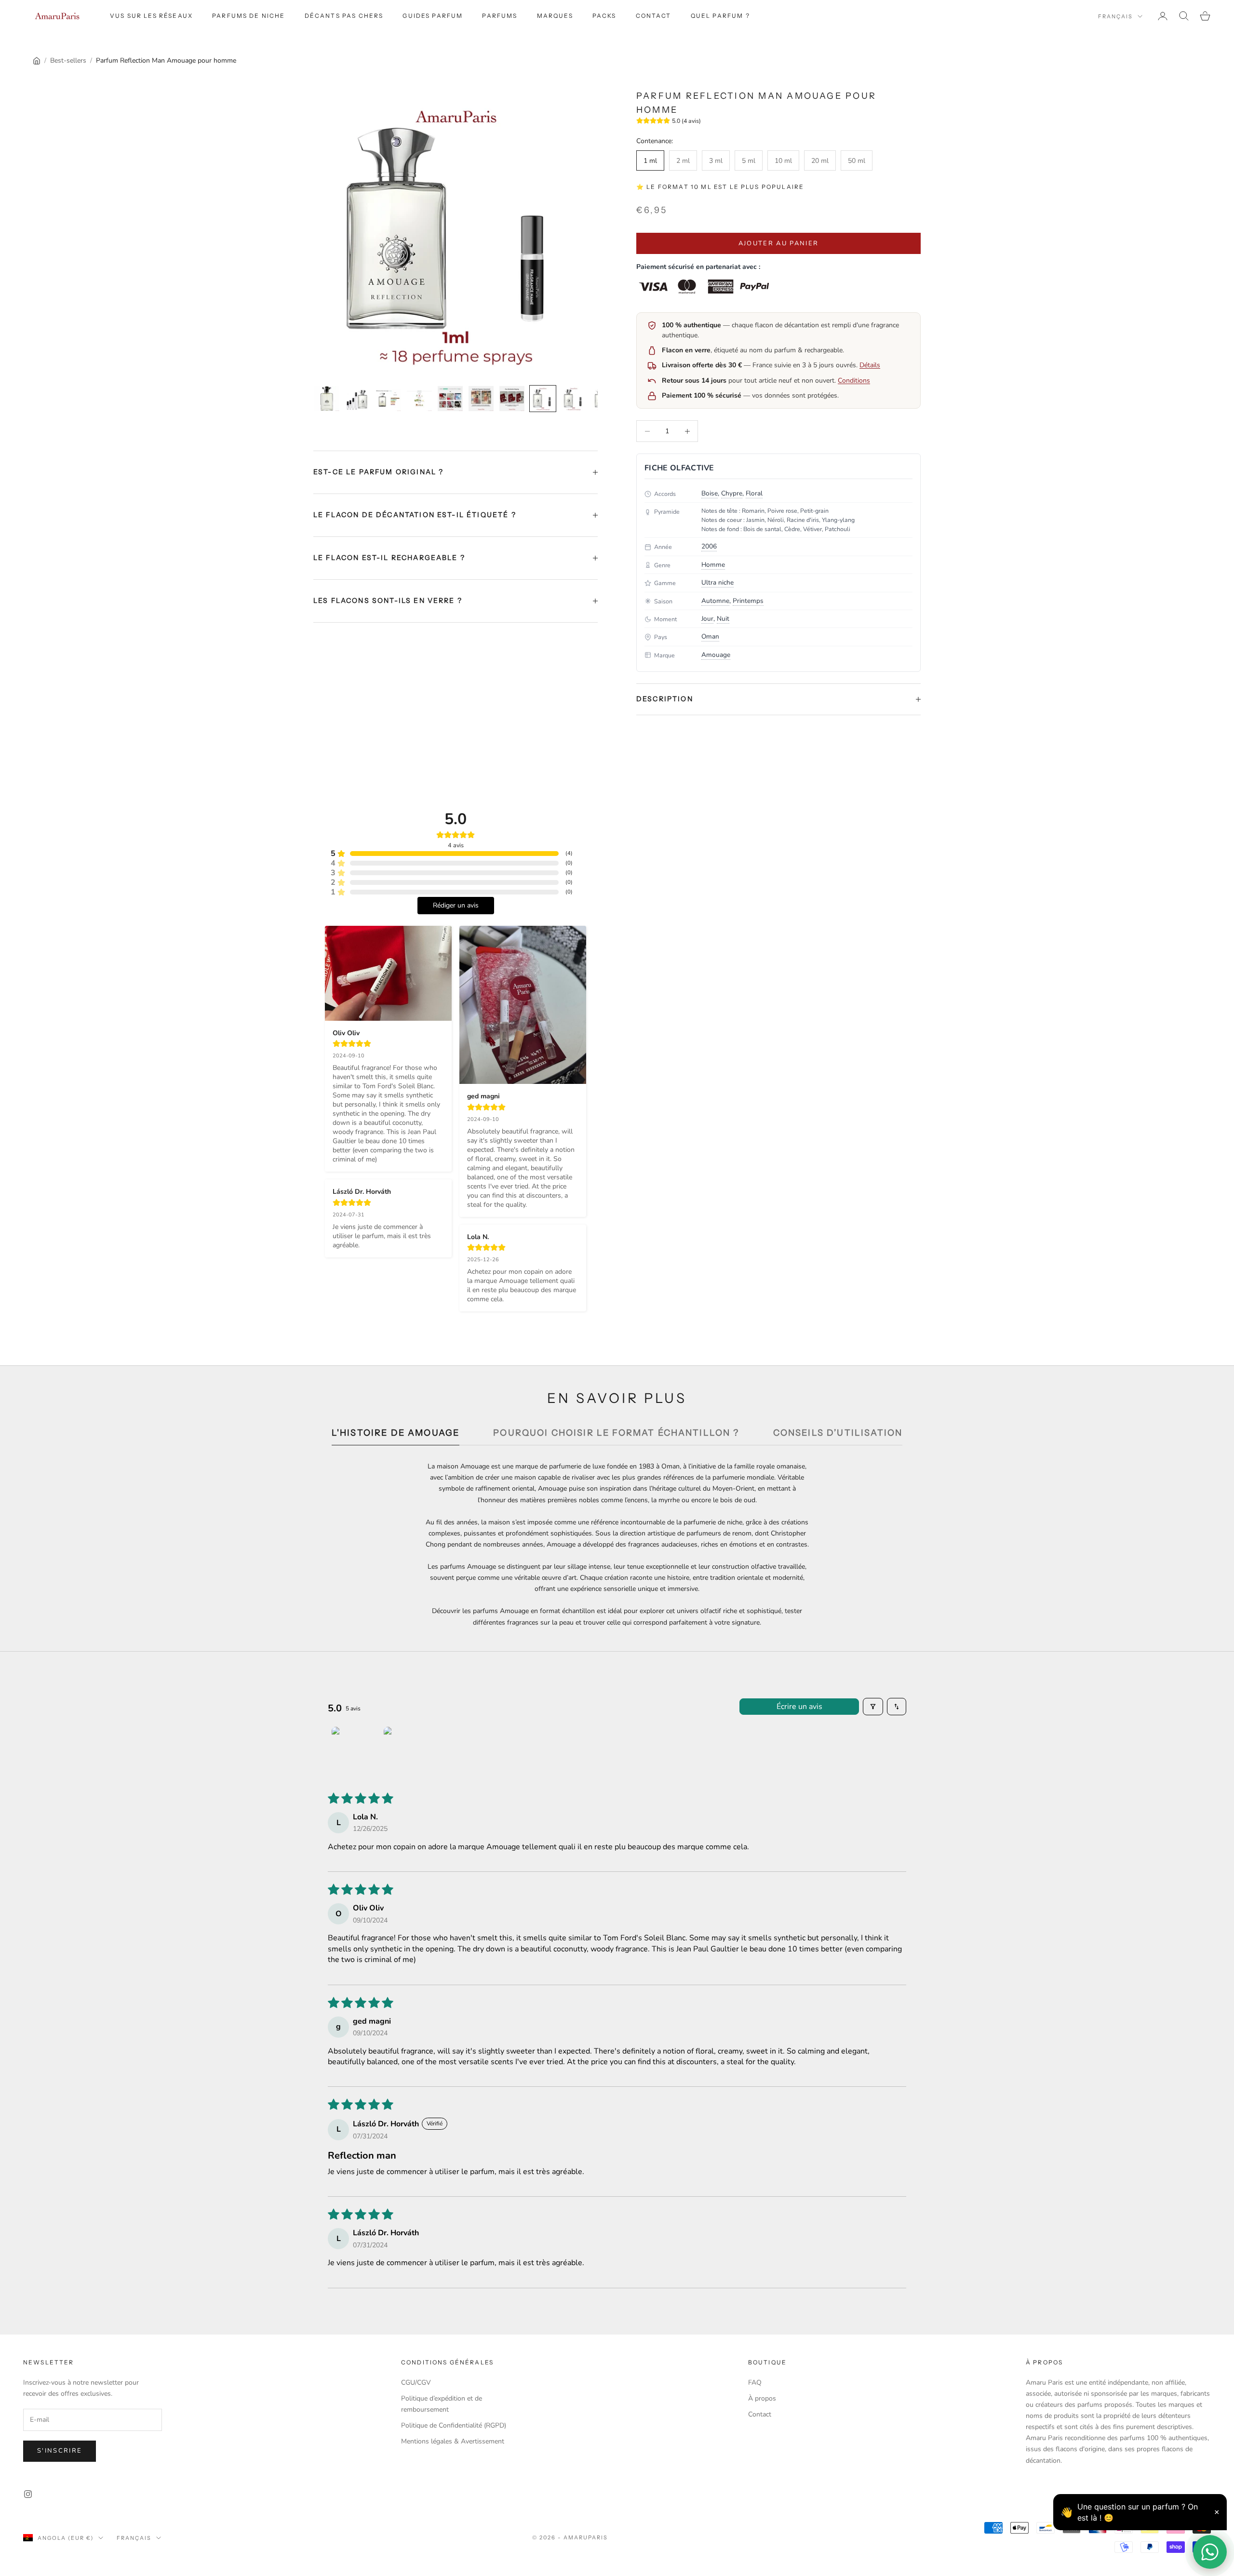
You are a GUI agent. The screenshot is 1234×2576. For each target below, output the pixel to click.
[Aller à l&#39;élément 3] (389, 399)
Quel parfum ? (720, 16)
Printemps (748, 601)
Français (1115, 16)
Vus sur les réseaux (151, 16)
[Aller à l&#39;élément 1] (327, 399)
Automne (715, 601)
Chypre (732, 493)
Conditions (854, 380)
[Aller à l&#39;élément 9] (574, 399)
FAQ (755, 2382)
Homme (713, 565)
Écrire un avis (799, 1707)
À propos (762, 2398)
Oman (710, 636)
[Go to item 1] (356, 1751)
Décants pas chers (344, 16)
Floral (754, 493)
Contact (654, 16)
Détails (870, 365)
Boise (710, 493)
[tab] (396, 1435)
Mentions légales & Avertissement (453, 2441)
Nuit (723, 619)
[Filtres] (873, 1707)
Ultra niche (718, 582)
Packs (604, 16)
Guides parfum (433, 16)
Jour (707, 619)
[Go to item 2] (408, 1751)
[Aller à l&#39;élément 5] (450, 399)
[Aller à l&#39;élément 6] (481, 399)
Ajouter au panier (779, 243)
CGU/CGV (416, 2382)
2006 (709, 546)
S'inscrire (60, 2451)
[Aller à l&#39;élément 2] (358, 399)
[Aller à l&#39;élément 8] (543, 399)
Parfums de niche (249, 16)
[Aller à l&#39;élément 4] (419, 399)
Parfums (500, 16)
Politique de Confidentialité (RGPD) (454, 2425)
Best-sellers (68, 60)
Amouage (716, 655)
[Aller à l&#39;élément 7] (512, 399)
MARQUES (555, 16)
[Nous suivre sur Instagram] (28, 2494)
